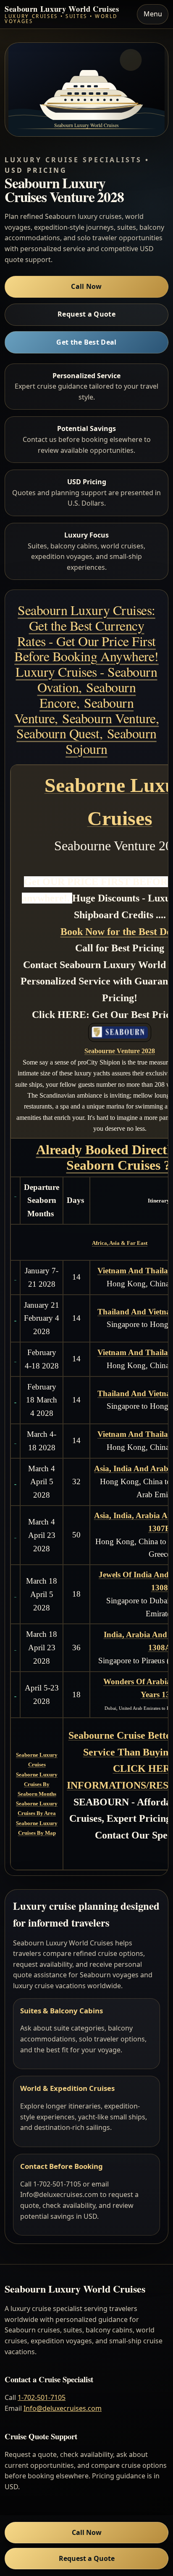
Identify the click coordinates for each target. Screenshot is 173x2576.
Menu (153, 14)
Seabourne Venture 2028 (120, 1051)
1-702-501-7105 (42, 2397)
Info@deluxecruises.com (63, 2408)
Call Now (86, 286)
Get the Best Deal (86, 342)
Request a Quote (86, 314)
